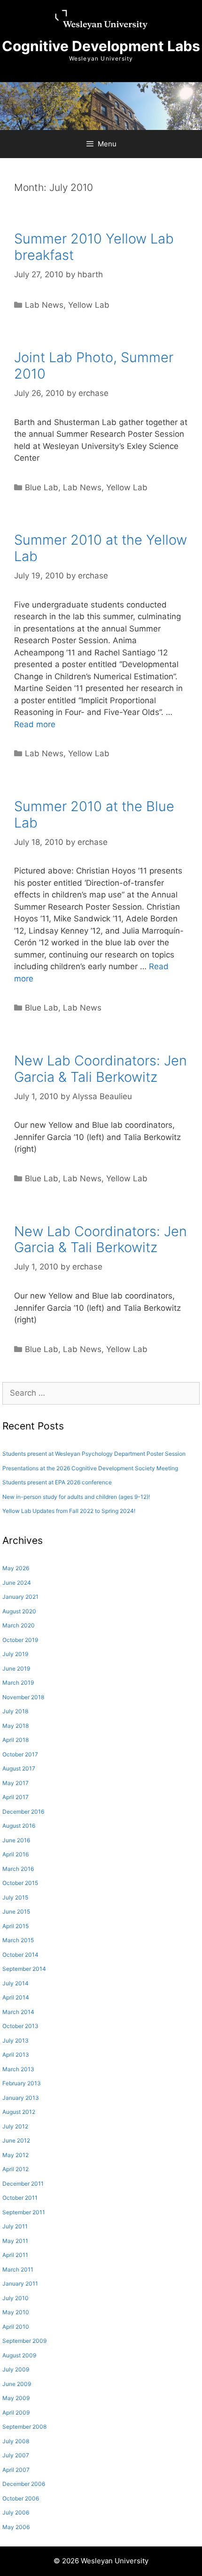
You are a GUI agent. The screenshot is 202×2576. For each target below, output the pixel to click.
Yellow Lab (89, 305)
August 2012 (19, 2112)
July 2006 (16, 2512)
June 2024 (17, 1583)
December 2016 (23, 1812)
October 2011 (20, 2198)
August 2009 (19, 2355)
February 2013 (22, 2083)
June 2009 (17, 2384)
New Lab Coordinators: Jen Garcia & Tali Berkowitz (101, 1069)
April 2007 (16, 2470)
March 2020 (19, 1625)
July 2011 (15, 2226)
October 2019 (20, 1640)
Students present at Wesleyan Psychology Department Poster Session (94, 1454)
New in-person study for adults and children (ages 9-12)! (76, 1497)
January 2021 (20, 1597)
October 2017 (20, 1754)
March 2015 (18, 1940)
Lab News (44, 305)
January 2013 (21, 2098)
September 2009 (24, 2341)
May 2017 (16, 1783)
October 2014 (20, 1955)
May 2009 (16, 2398)
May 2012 (16, 2155)
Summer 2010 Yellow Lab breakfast (94, 247)
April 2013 (16, 2055)
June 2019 (16, 1668)
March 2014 (18, 2012)
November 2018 (23, 1697)
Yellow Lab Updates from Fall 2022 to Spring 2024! (69, 1511)
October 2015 (20, 1883)
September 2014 (24, 1969)
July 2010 (16, 2298)
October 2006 (21, 2498)
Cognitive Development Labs (101, 46)
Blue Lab (42, 487)
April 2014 (16, 1997)
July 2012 (15, 2126)
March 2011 (18, 2269)
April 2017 (16, 1797)
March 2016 (18, 1869)
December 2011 (23, 2184)
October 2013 (20, 2026)
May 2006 (16, 2527)
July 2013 (16, 2040)
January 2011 (20, 2283)
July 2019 (15, 1654)
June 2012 (16, 2140)
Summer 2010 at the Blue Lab (94, 814)
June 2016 (16, 1840)
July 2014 (16, 1983)
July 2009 (16, 2369)
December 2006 (24, 2484)
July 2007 (16, 2455)
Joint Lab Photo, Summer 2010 (94, 365)
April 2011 (15, 2255)
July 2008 (16, 2441)
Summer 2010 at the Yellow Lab (101, 548)
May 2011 (15, 2241)
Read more (35, 724)
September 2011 (24, 2212)
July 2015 (15, 1897)
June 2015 (16, 1911)
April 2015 (16, 1926)
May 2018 (16, 1726)
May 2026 (16, 1568)
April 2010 (16, 2327)
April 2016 (16, 1854)
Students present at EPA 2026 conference (57, 1482)
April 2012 (16, 2169)
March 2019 (18, 1683)
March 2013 (18, 2069)
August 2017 (19, 1768)
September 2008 (24, 2427)
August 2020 (19, 1611)
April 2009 (16, 2413)
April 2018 (16, 1740)
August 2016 (19, 1826)
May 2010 (16, 2312)
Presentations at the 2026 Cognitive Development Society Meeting (90, 1468)
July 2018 (15, 1711)
